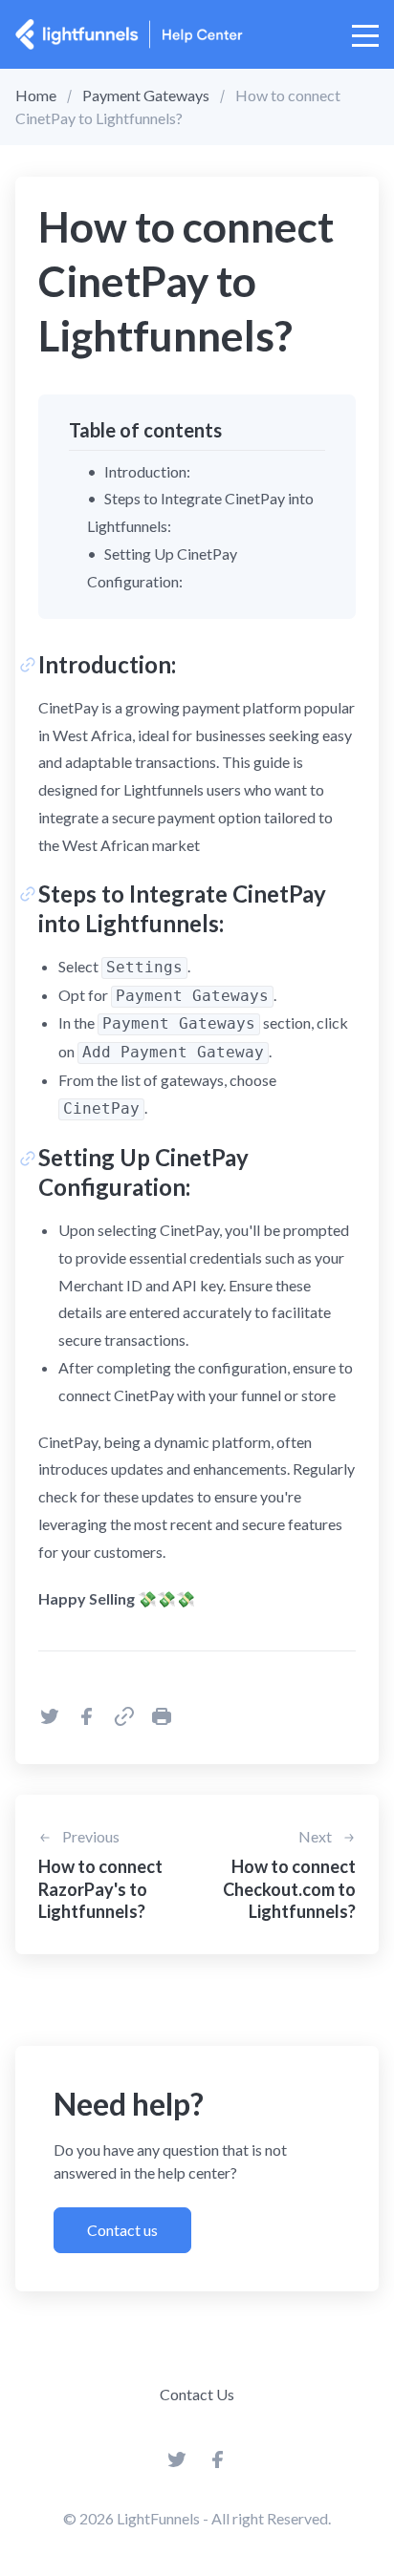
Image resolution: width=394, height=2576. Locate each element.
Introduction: (147, 471)
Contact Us (197, 2394)
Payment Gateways (146, 95)
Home (36, 95)
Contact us (122, 2230)
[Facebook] (218, 2465)
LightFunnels (158, 2518)
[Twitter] (177, 2465)
